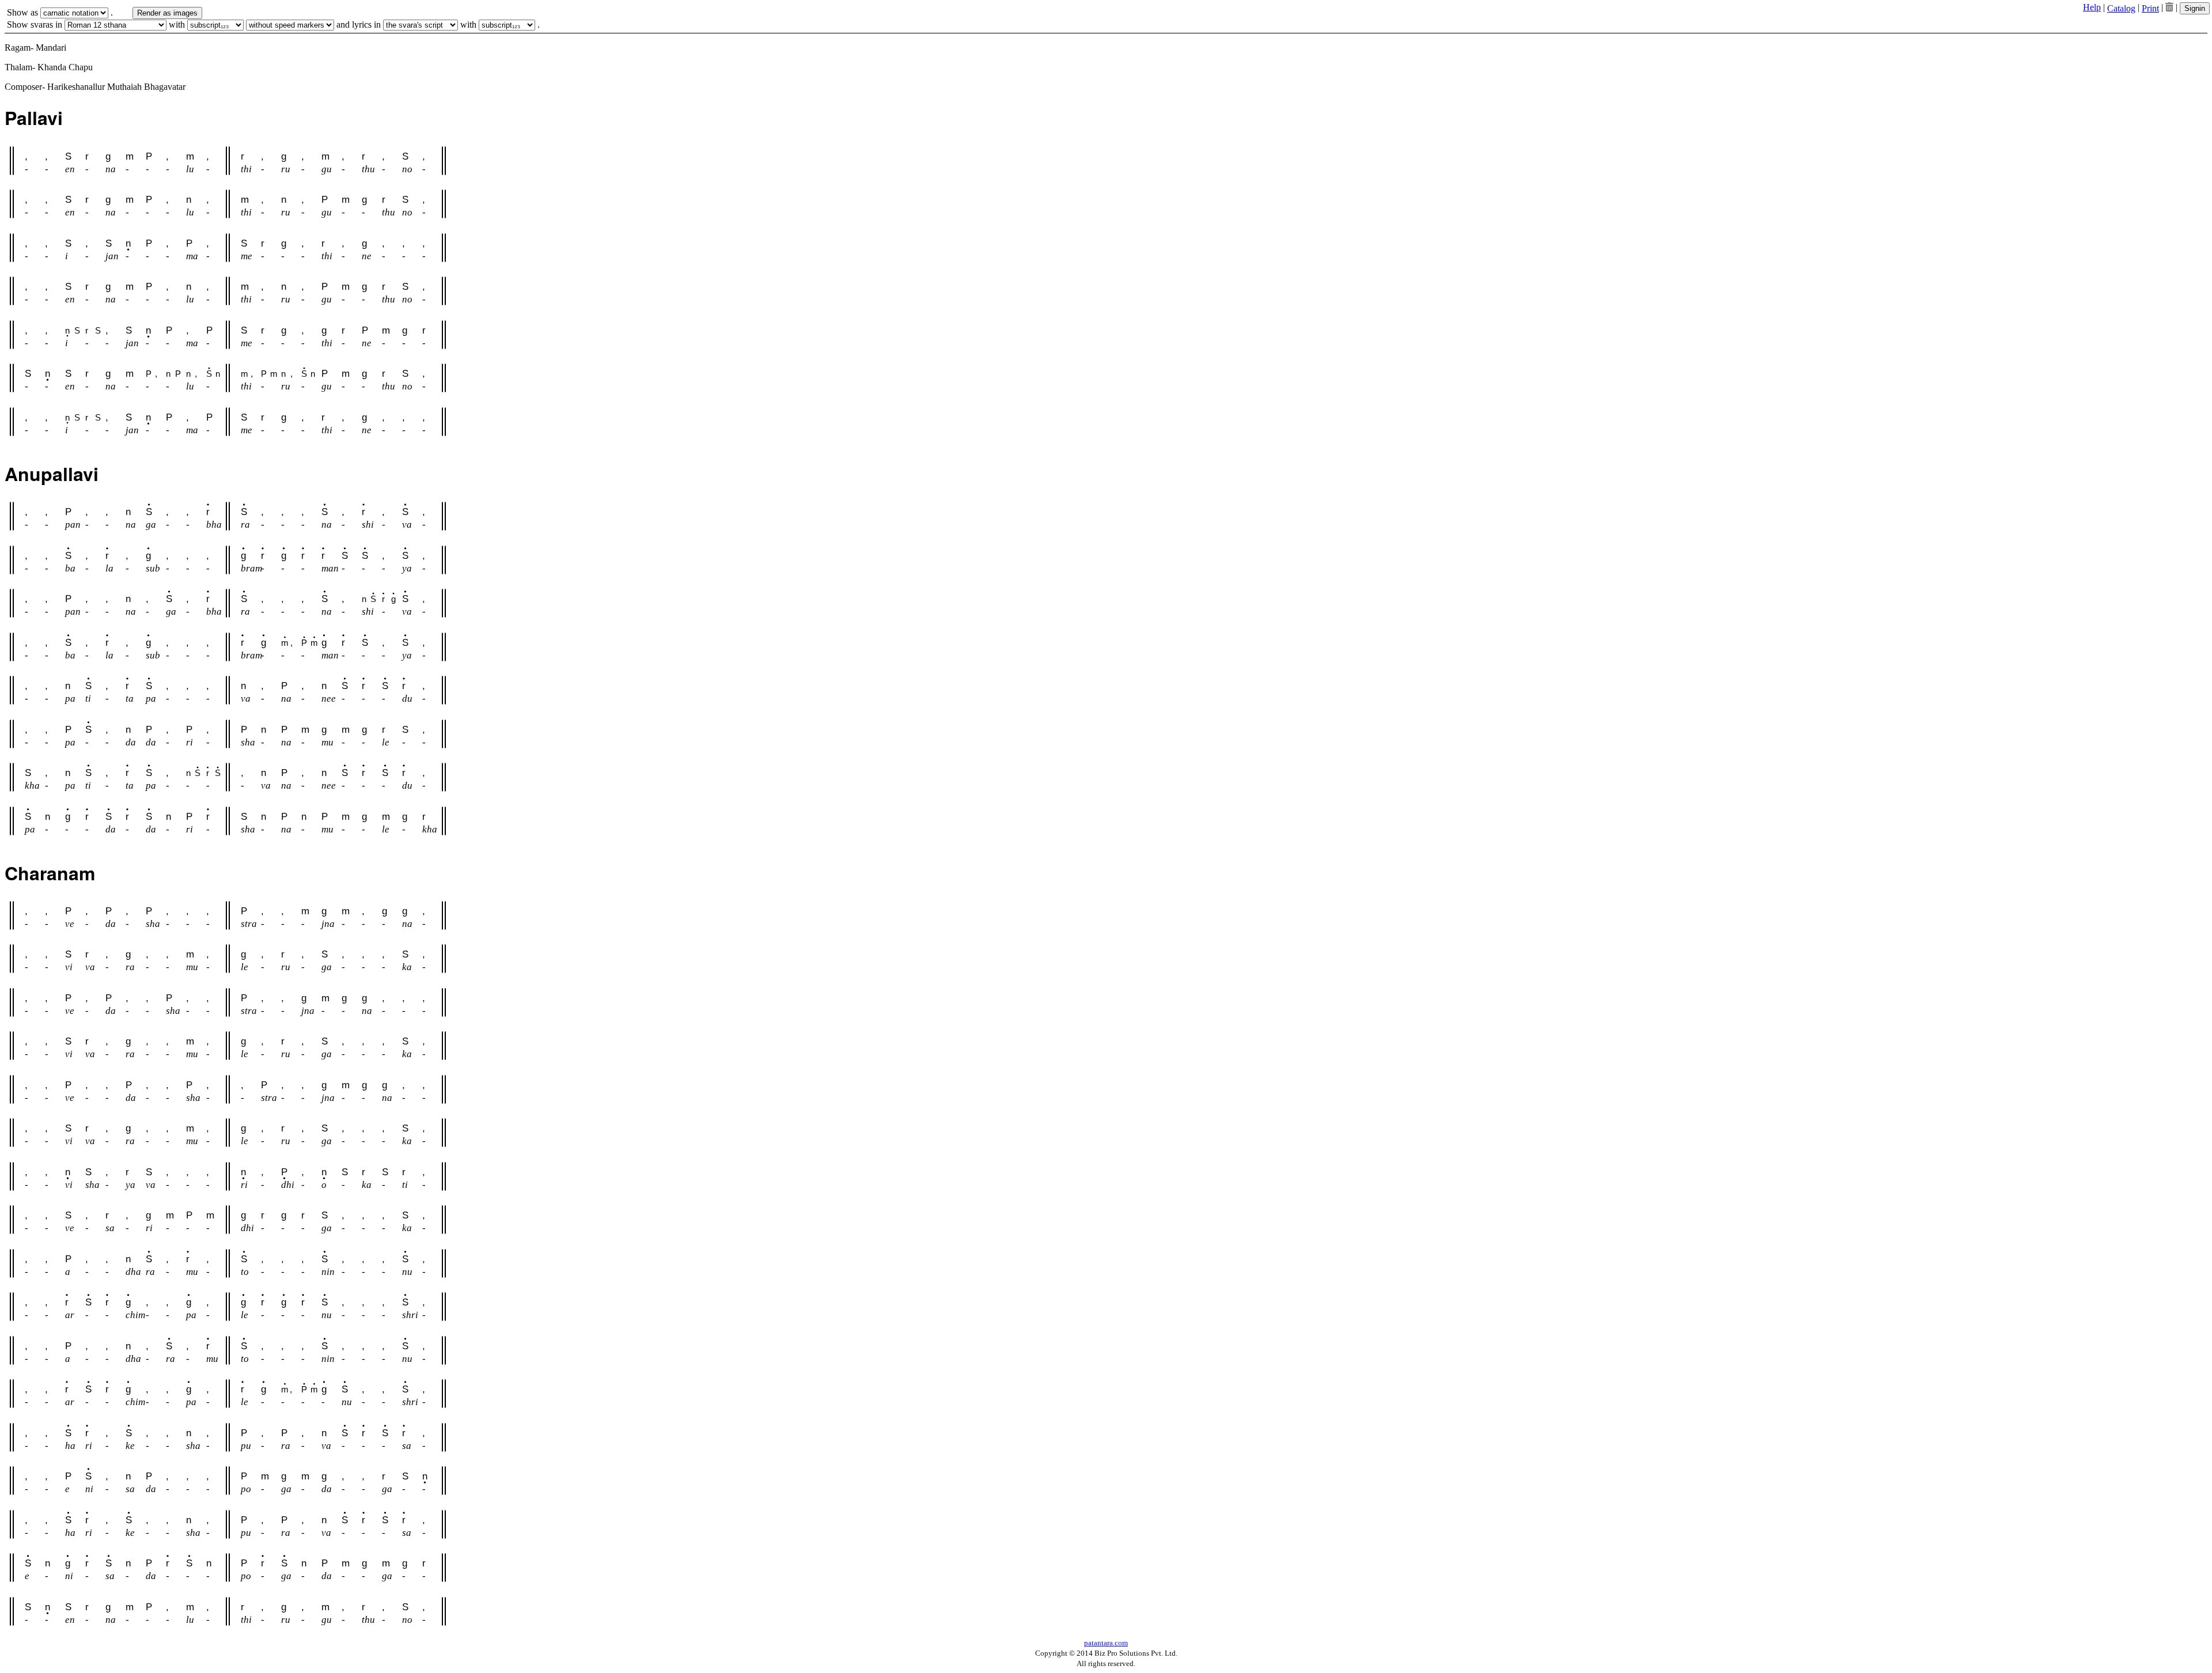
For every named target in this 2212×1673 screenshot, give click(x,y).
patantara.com (1106, 1643)
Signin (2195, 8)
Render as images (167, 13)
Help (2092, 7)
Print (2150, 8)
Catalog (2121, 8)
